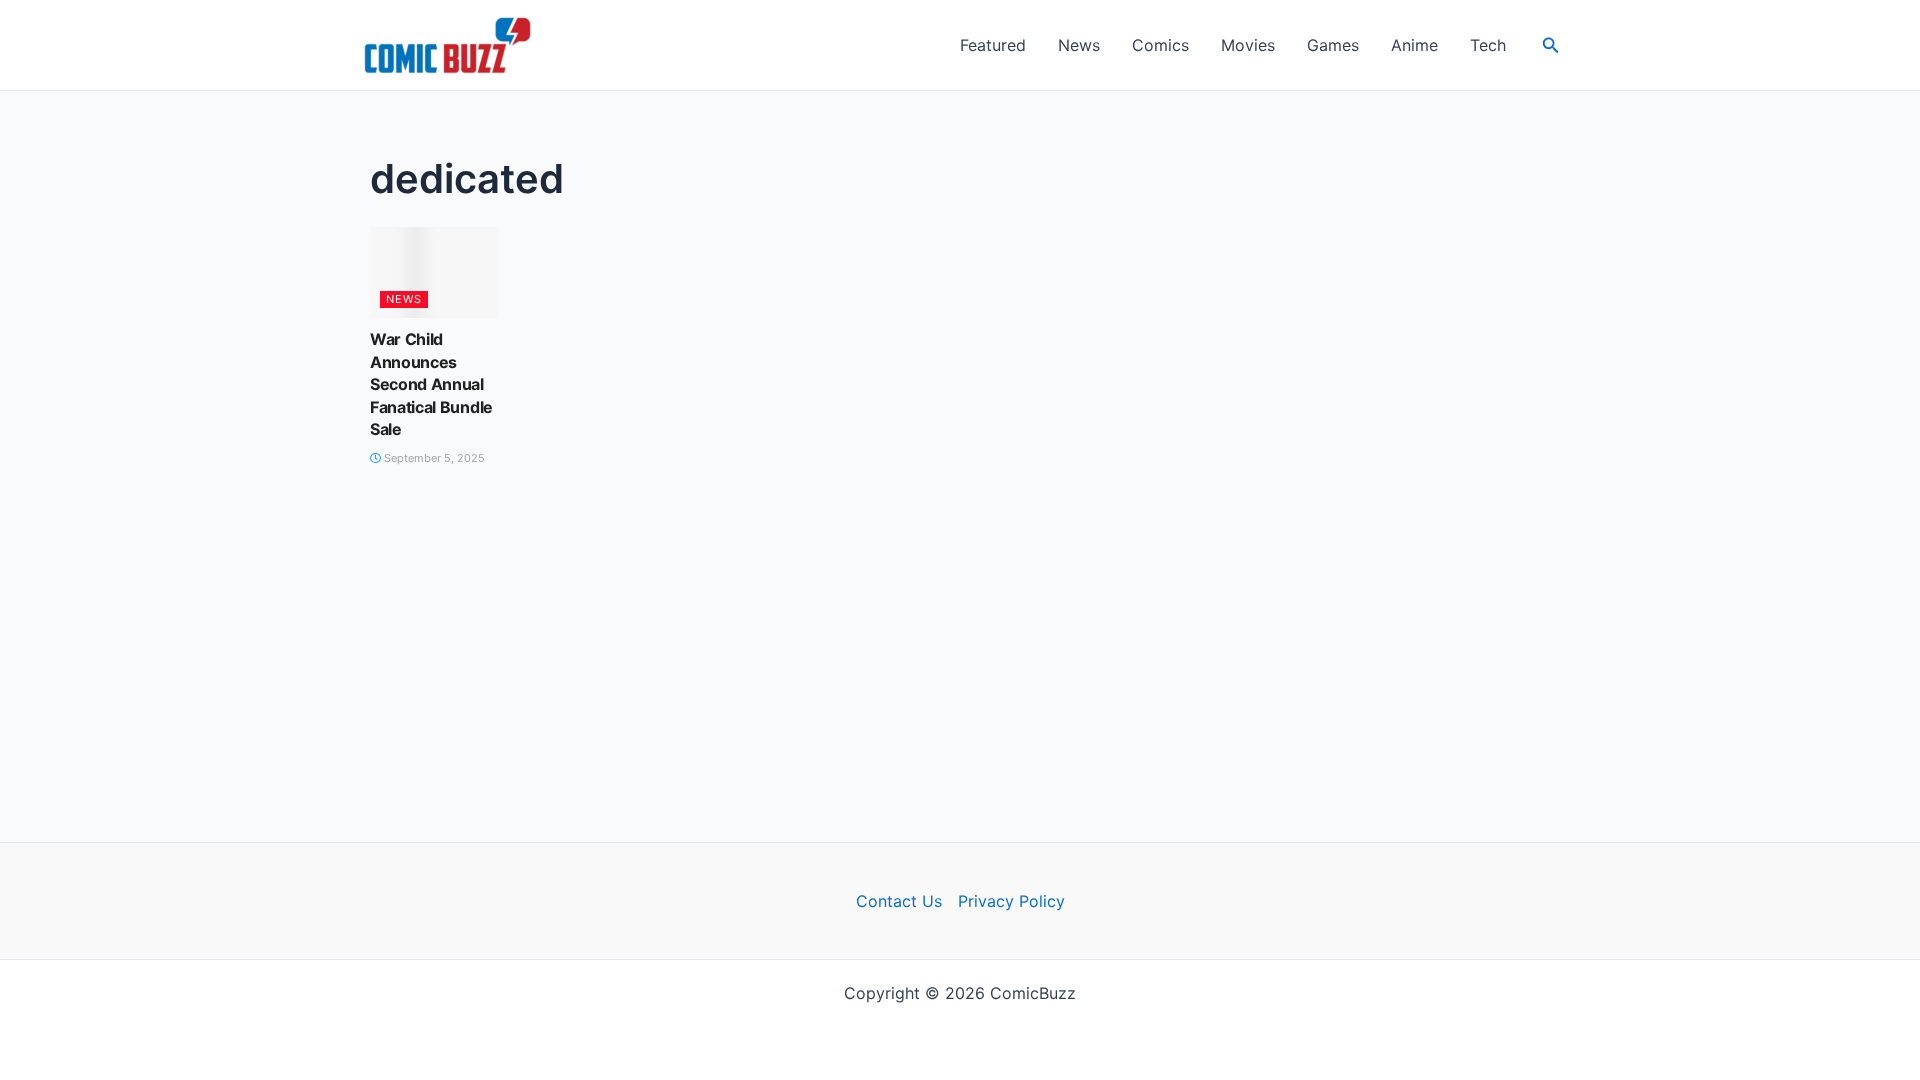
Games (1333, 45)
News (1079, 45)
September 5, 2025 (433, 458)
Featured (993, 45)
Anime (1414, 45)
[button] (1551, 45)
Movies (1248, 45)
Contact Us (899, 901)
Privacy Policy (1011, 901)
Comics (1160, 45)
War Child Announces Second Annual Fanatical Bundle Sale (431, 384)
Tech (1488, 45)
